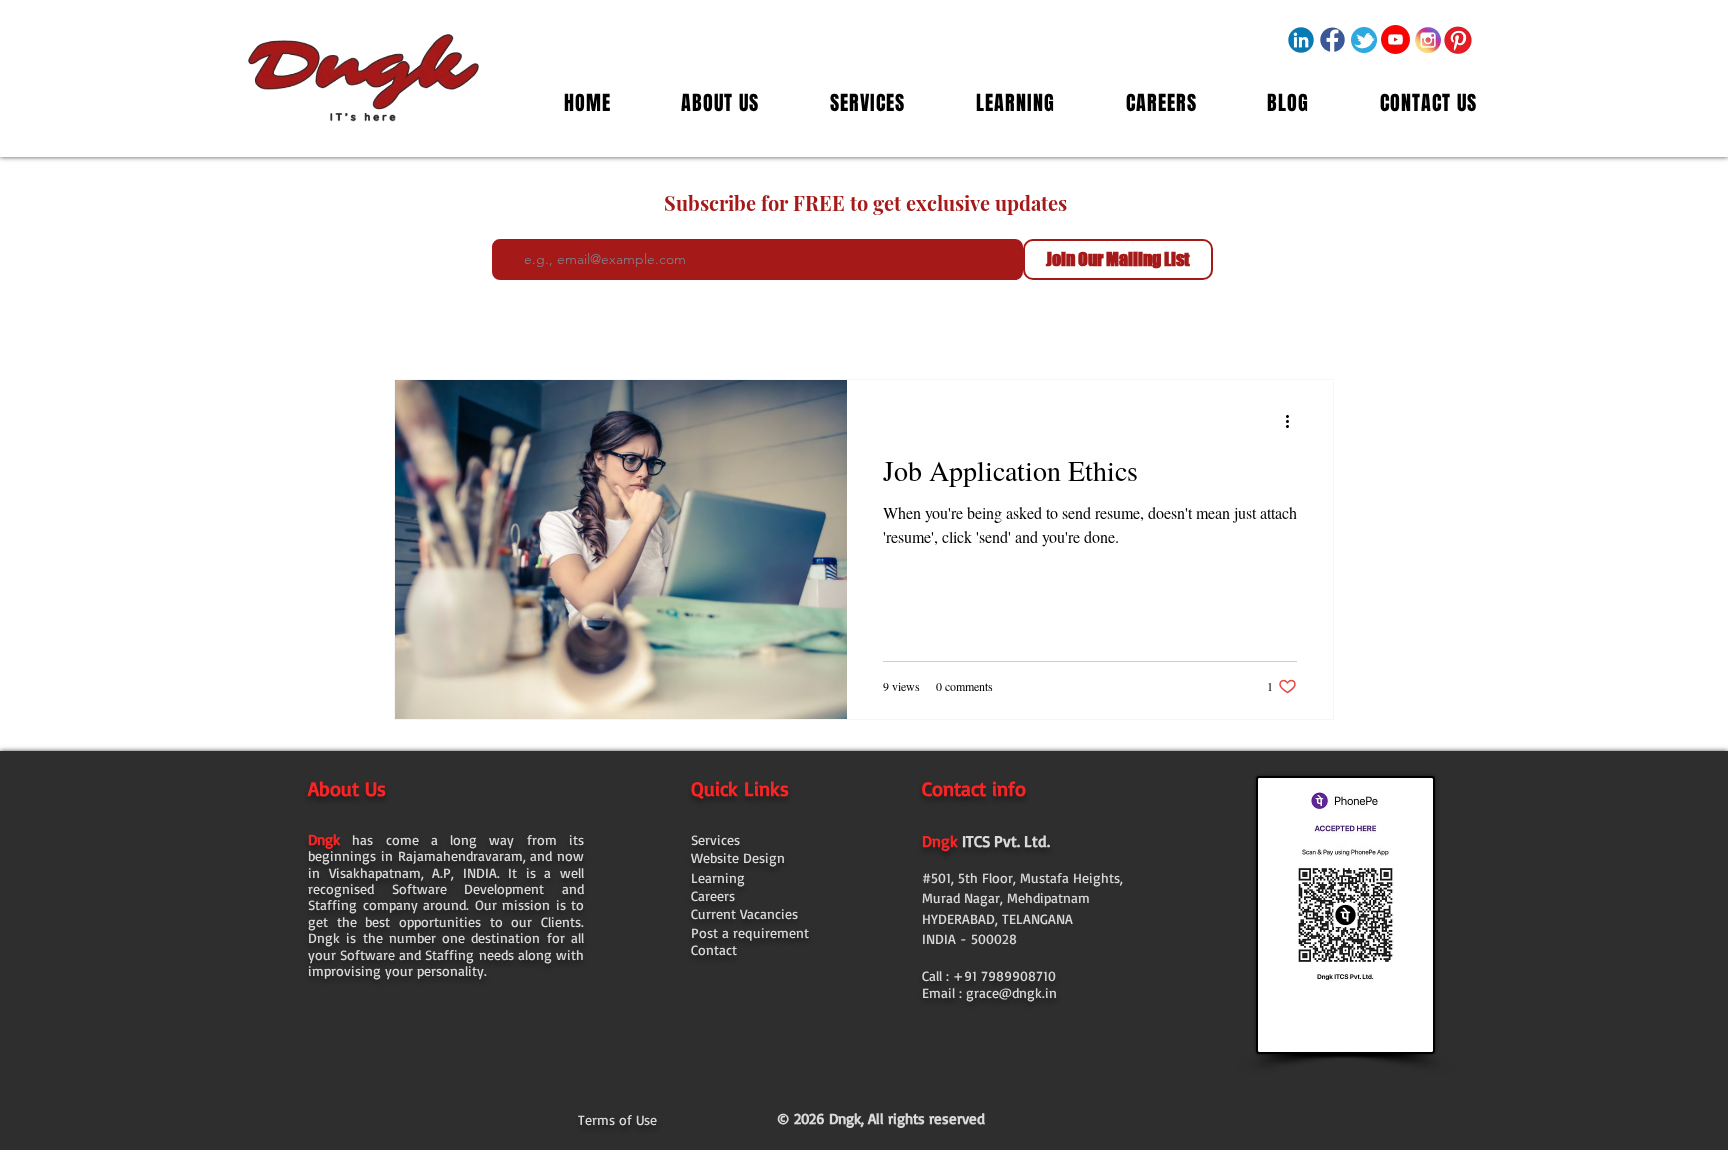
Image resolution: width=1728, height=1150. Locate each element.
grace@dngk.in (1011, 992)
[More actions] (1294, 421)
